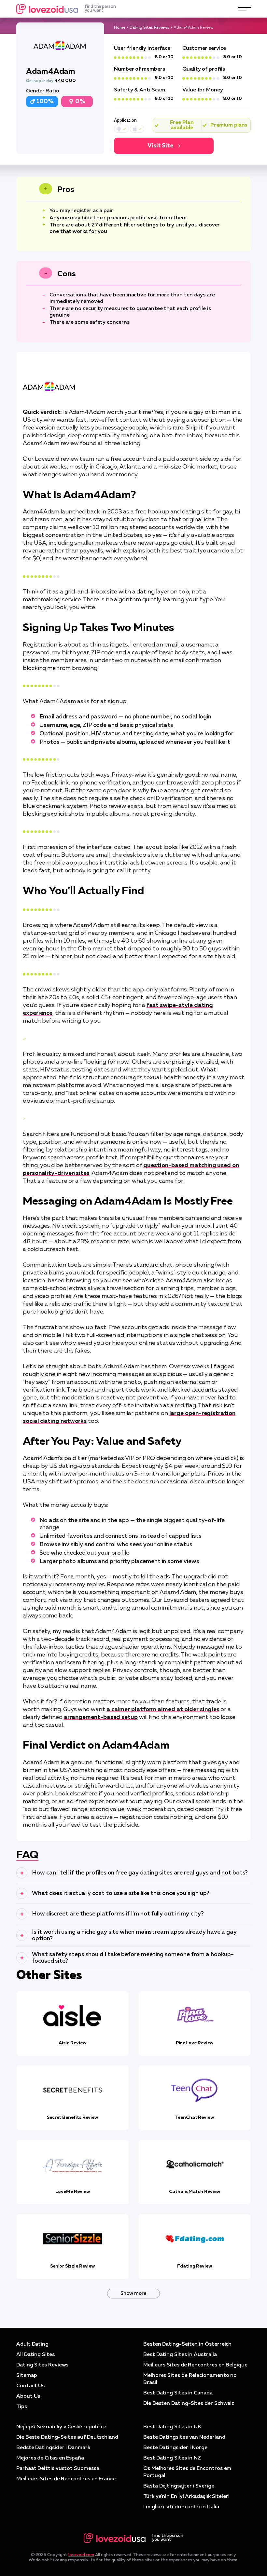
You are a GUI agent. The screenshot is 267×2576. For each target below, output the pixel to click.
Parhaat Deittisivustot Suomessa (58, 2469)
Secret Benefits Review (72, 2118)
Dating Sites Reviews (149, 28)
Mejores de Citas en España (50, 2458)
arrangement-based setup (101, 1717)
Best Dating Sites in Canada (178, 2393)
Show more (133, 2293)
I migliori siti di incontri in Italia (181, 2507)
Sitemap (27, 2376)
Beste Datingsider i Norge (175, 2448)
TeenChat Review (195, 2118)
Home (120, 28)
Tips (22, 2407)
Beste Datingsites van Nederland (184, 2437)
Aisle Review (72, 2043)
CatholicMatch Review (194, 2192)
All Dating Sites (35, 2355)
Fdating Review (195, 2266)
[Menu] (244, 9)
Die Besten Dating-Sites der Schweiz (189, 2404)
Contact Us (30, 2386)
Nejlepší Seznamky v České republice (61, 2427)
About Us (28, 2396)
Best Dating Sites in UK (172, 2427)
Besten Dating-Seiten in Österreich (187, 2344)
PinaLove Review (195, 2043)
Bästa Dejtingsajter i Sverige (179, 2486)
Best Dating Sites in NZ (172, 2458)
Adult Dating (32, 2344)
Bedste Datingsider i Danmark (53, 2448)
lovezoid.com (81, 2555)
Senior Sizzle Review (72, 2266)
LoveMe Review (73, 2192)
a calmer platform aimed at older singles (163, 1710)
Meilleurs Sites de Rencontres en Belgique (195, 2365)
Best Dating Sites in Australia (180, 2355)
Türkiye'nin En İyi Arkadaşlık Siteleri (186, 2497)
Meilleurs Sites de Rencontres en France (66, 2479)
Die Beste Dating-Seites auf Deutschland (67, 2437)
